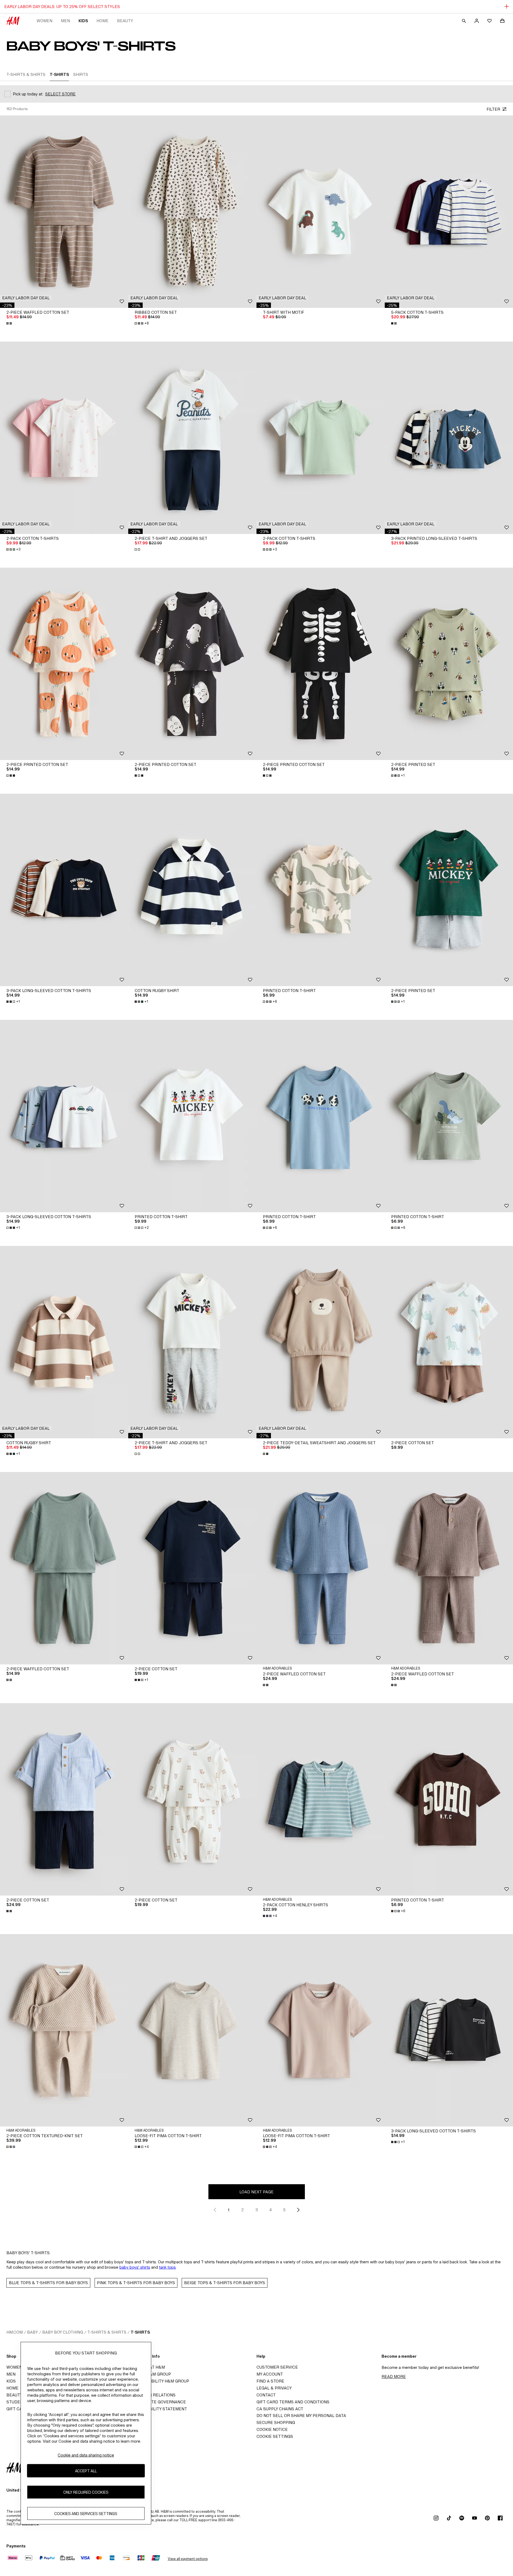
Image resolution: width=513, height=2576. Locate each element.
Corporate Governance (159, 2402)
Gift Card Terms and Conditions (293, 2402)
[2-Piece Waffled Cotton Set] (64, 212)
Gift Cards (19, 2409)
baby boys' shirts (135, 2267)
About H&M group (151, 2374)
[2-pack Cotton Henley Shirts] (321, 1799)
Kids (83, 21)
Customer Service (277, 2367)
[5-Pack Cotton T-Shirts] (449, 212)
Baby (32, 2332)
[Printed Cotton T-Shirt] (321, 890)
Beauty (125, 21)
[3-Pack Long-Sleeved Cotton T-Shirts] (64, 890)
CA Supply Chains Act (280, 2409)
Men (65, 21)
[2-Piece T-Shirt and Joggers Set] (192, 438)
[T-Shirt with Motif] (321, 212)
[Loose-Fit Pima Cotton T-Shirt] (192, 2030)
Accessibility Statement (159, 2409)
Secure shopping (276, 2422)
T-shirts (140, 2332)
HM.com (15, 2332)
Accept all (86, 2471)
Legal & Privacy (274, 2388)
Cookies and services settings (86, 2514)
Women (44, 21)
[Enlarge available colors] (10, 323)
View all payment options (188, 2559)
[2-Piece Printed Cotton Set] (64, 664)
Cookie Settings (275, 2436)
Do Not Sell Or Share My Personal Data (301, 2416)
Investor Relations (153, 2395)
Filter (493, 109)
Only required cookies (86, 2492)
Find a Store (270, 2381)
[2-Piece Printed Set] (449, 664)
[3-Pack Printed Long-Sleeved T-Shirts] (449, 438)
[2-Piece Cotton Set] (449, 1342)
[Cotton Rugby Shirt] (192, 890)
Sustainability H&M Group (160, 2381)
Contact (266, 2395)
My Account (270, 2374)
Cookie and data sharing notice (86, 2455)
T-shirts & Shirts (107, 2332)
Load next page (256, 2192)
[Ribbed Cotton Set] (192, 212)
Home (102, 21)
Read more (394, 2376)
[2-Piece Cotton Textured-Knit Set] (64, 2030)
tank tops (167, 2267)
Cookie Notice (272, 2429)
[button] (26, 298)
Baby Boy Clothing (63, 2332)
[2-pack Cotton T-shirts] (64, 438)
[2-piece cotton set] (192, 1799)
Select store (60, 94)
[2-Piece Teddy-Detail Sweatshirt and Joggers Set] (321, 1342)
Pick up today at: (28, 94)
